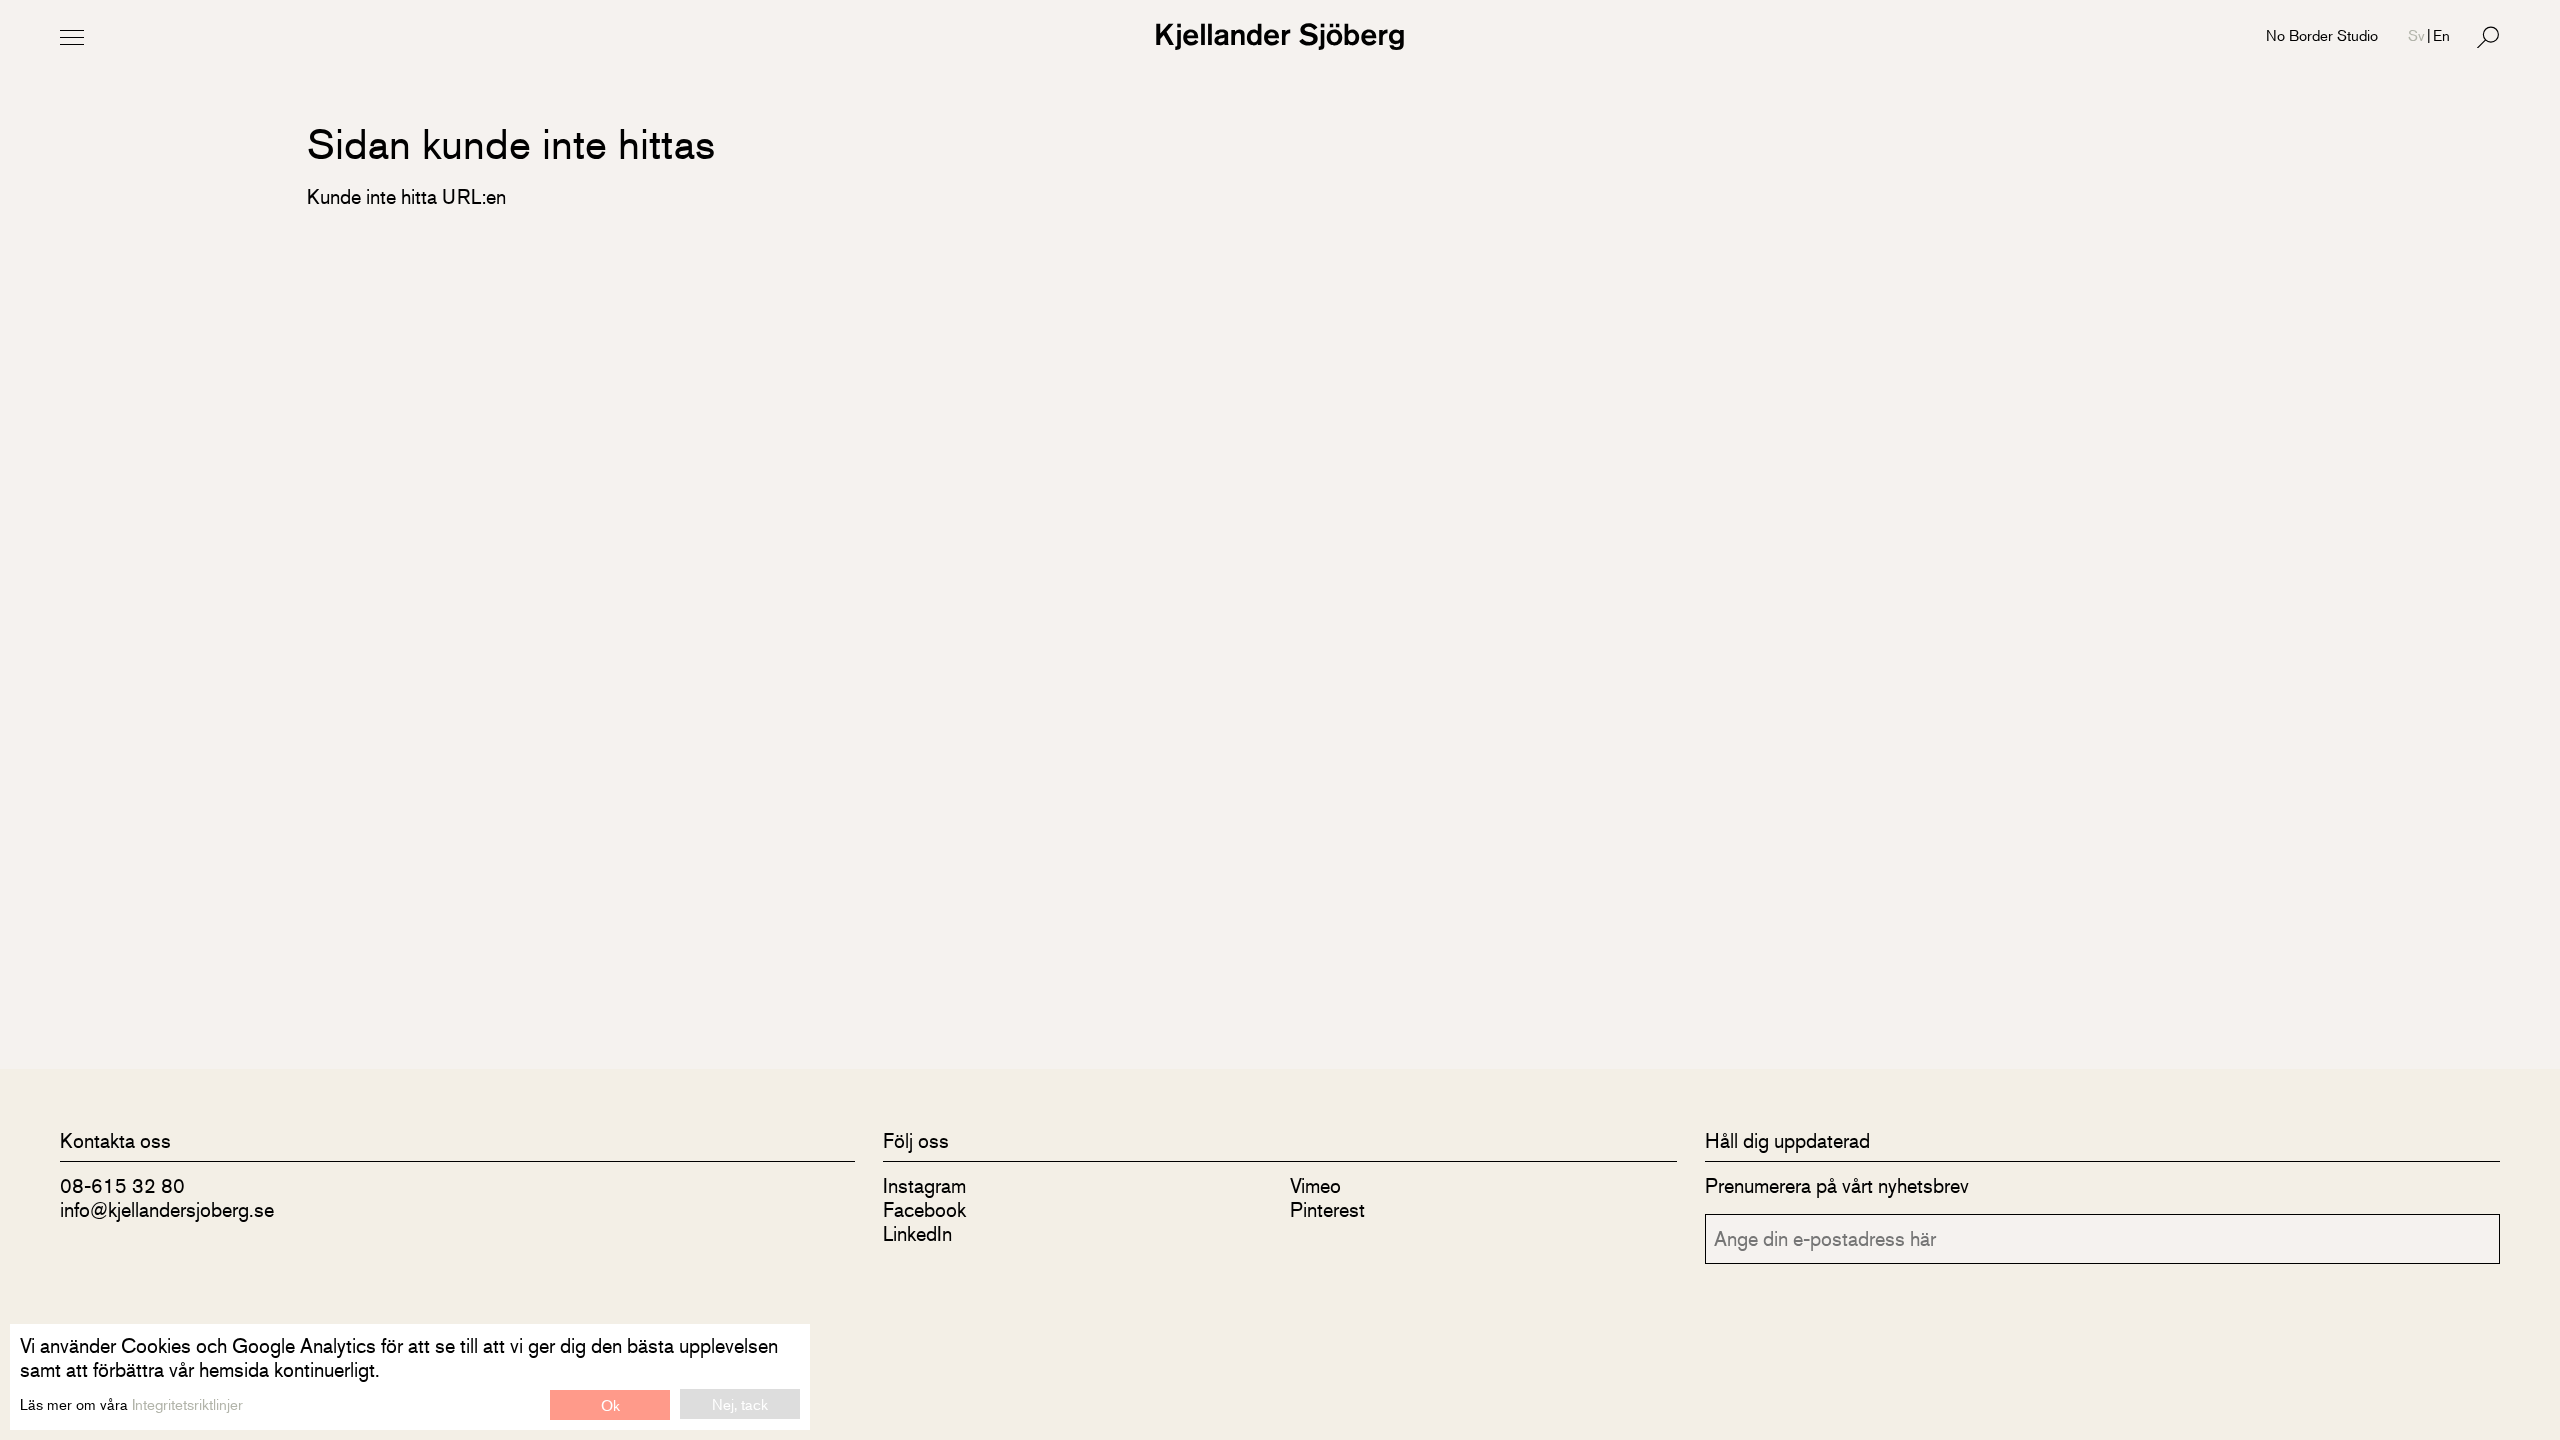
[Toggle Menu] (72, 37)
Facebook (924, 1209)
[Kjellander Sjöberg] (1280, 36)
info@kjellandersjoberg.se (167, 1209)
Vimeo (1315, 1185)
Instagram (924, 1185)
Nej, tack (740, 1403)
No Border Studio (2322, 34)
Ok (610, 1404)
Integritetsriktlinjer (187, 1403)
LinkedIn (917, 1233)
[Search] (2488, 37)
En (2441, 34)
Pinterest (1327, 1209)
